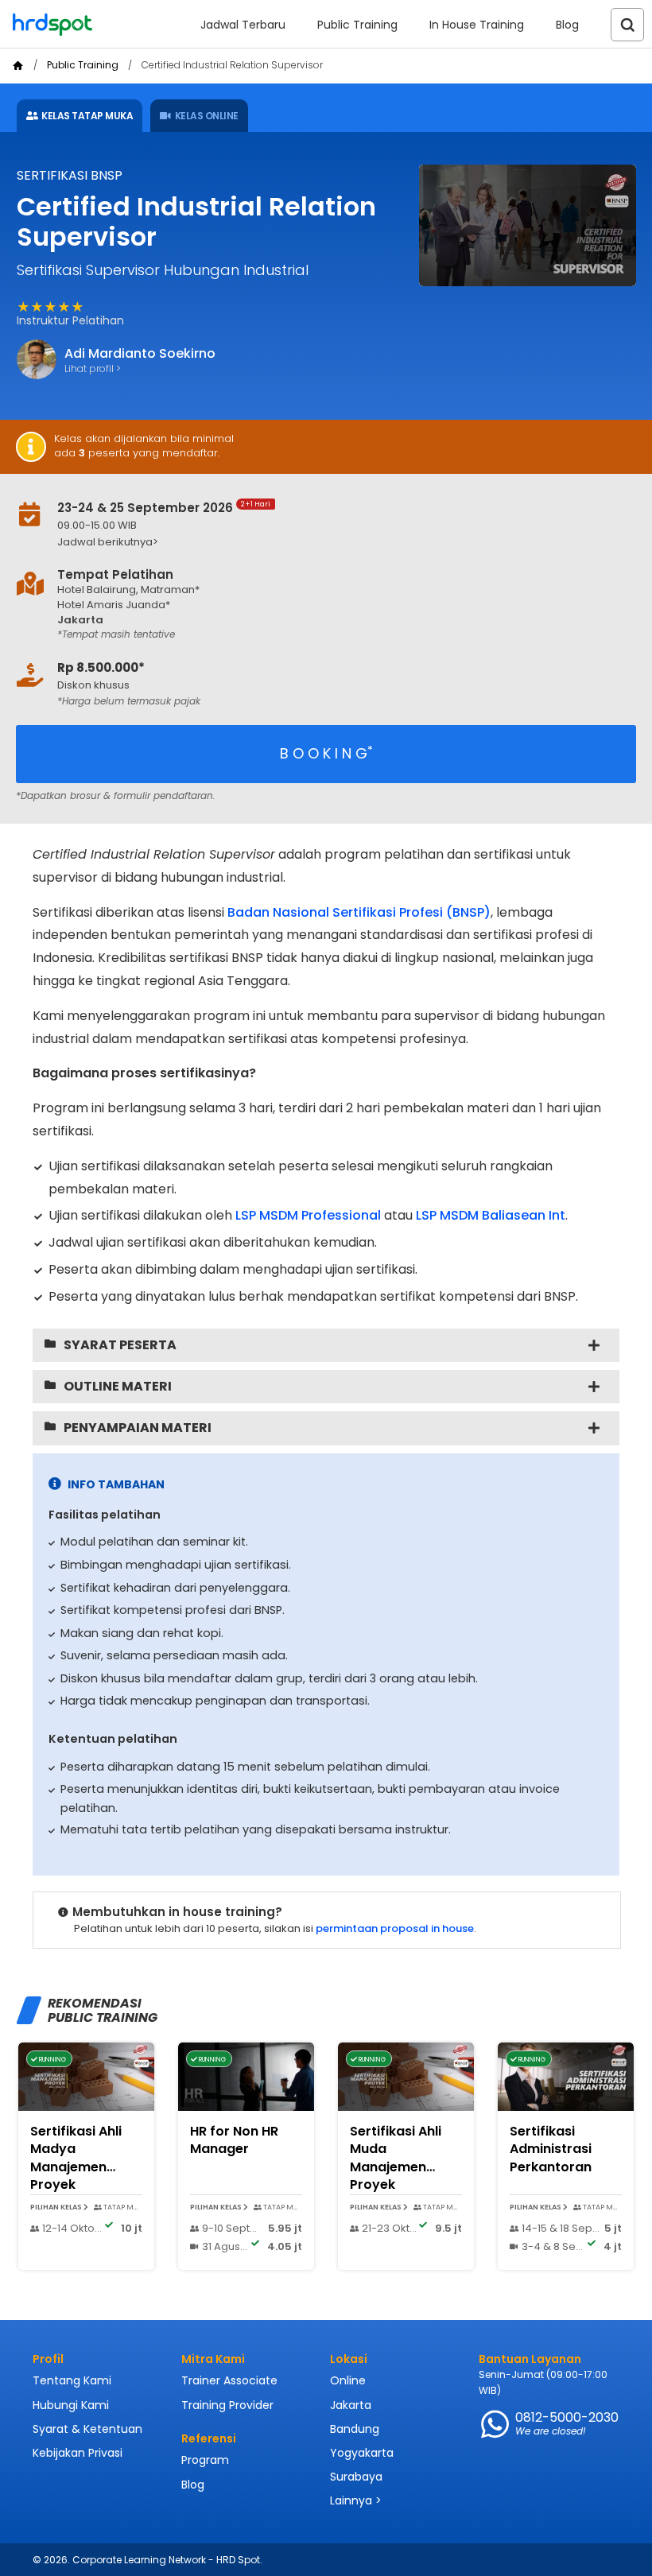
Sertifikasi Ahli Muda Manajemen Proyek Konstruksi (396, 2167)
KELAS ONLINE (207, 116)
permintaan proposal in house (395, 1928)
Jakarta (351, 2405)
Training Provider (227, 2405)
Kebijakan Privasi (78, 2453)
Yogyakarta (362, 2453)
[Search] (627, 25)
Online (348, 2380)
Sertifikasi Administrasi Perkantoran (551, 2149)
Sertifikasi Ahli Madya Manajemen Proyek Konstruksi (76, 2167)
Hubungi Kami (71, 2405)
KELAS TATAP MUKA (87, 116)
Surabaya (356, 2477)
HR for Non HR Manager (234, 2140)
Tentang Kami (72, 2380)
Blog (567, 25)
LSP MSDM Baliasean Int (491, 1215)
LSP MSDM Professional (308, 1215)
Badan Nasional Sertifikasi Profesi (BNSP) (359, 912)
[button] (305, 543)
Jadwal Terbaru (243, 25)
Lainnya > (356, 2500)
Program (205, 2460)
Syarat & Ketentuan (87, 2429)
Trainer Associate (229, 2380)
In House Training (477, 25)
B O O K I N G (326, 753)
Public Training (357, 25)
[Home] (18, 66)
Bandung (355, 2429)
